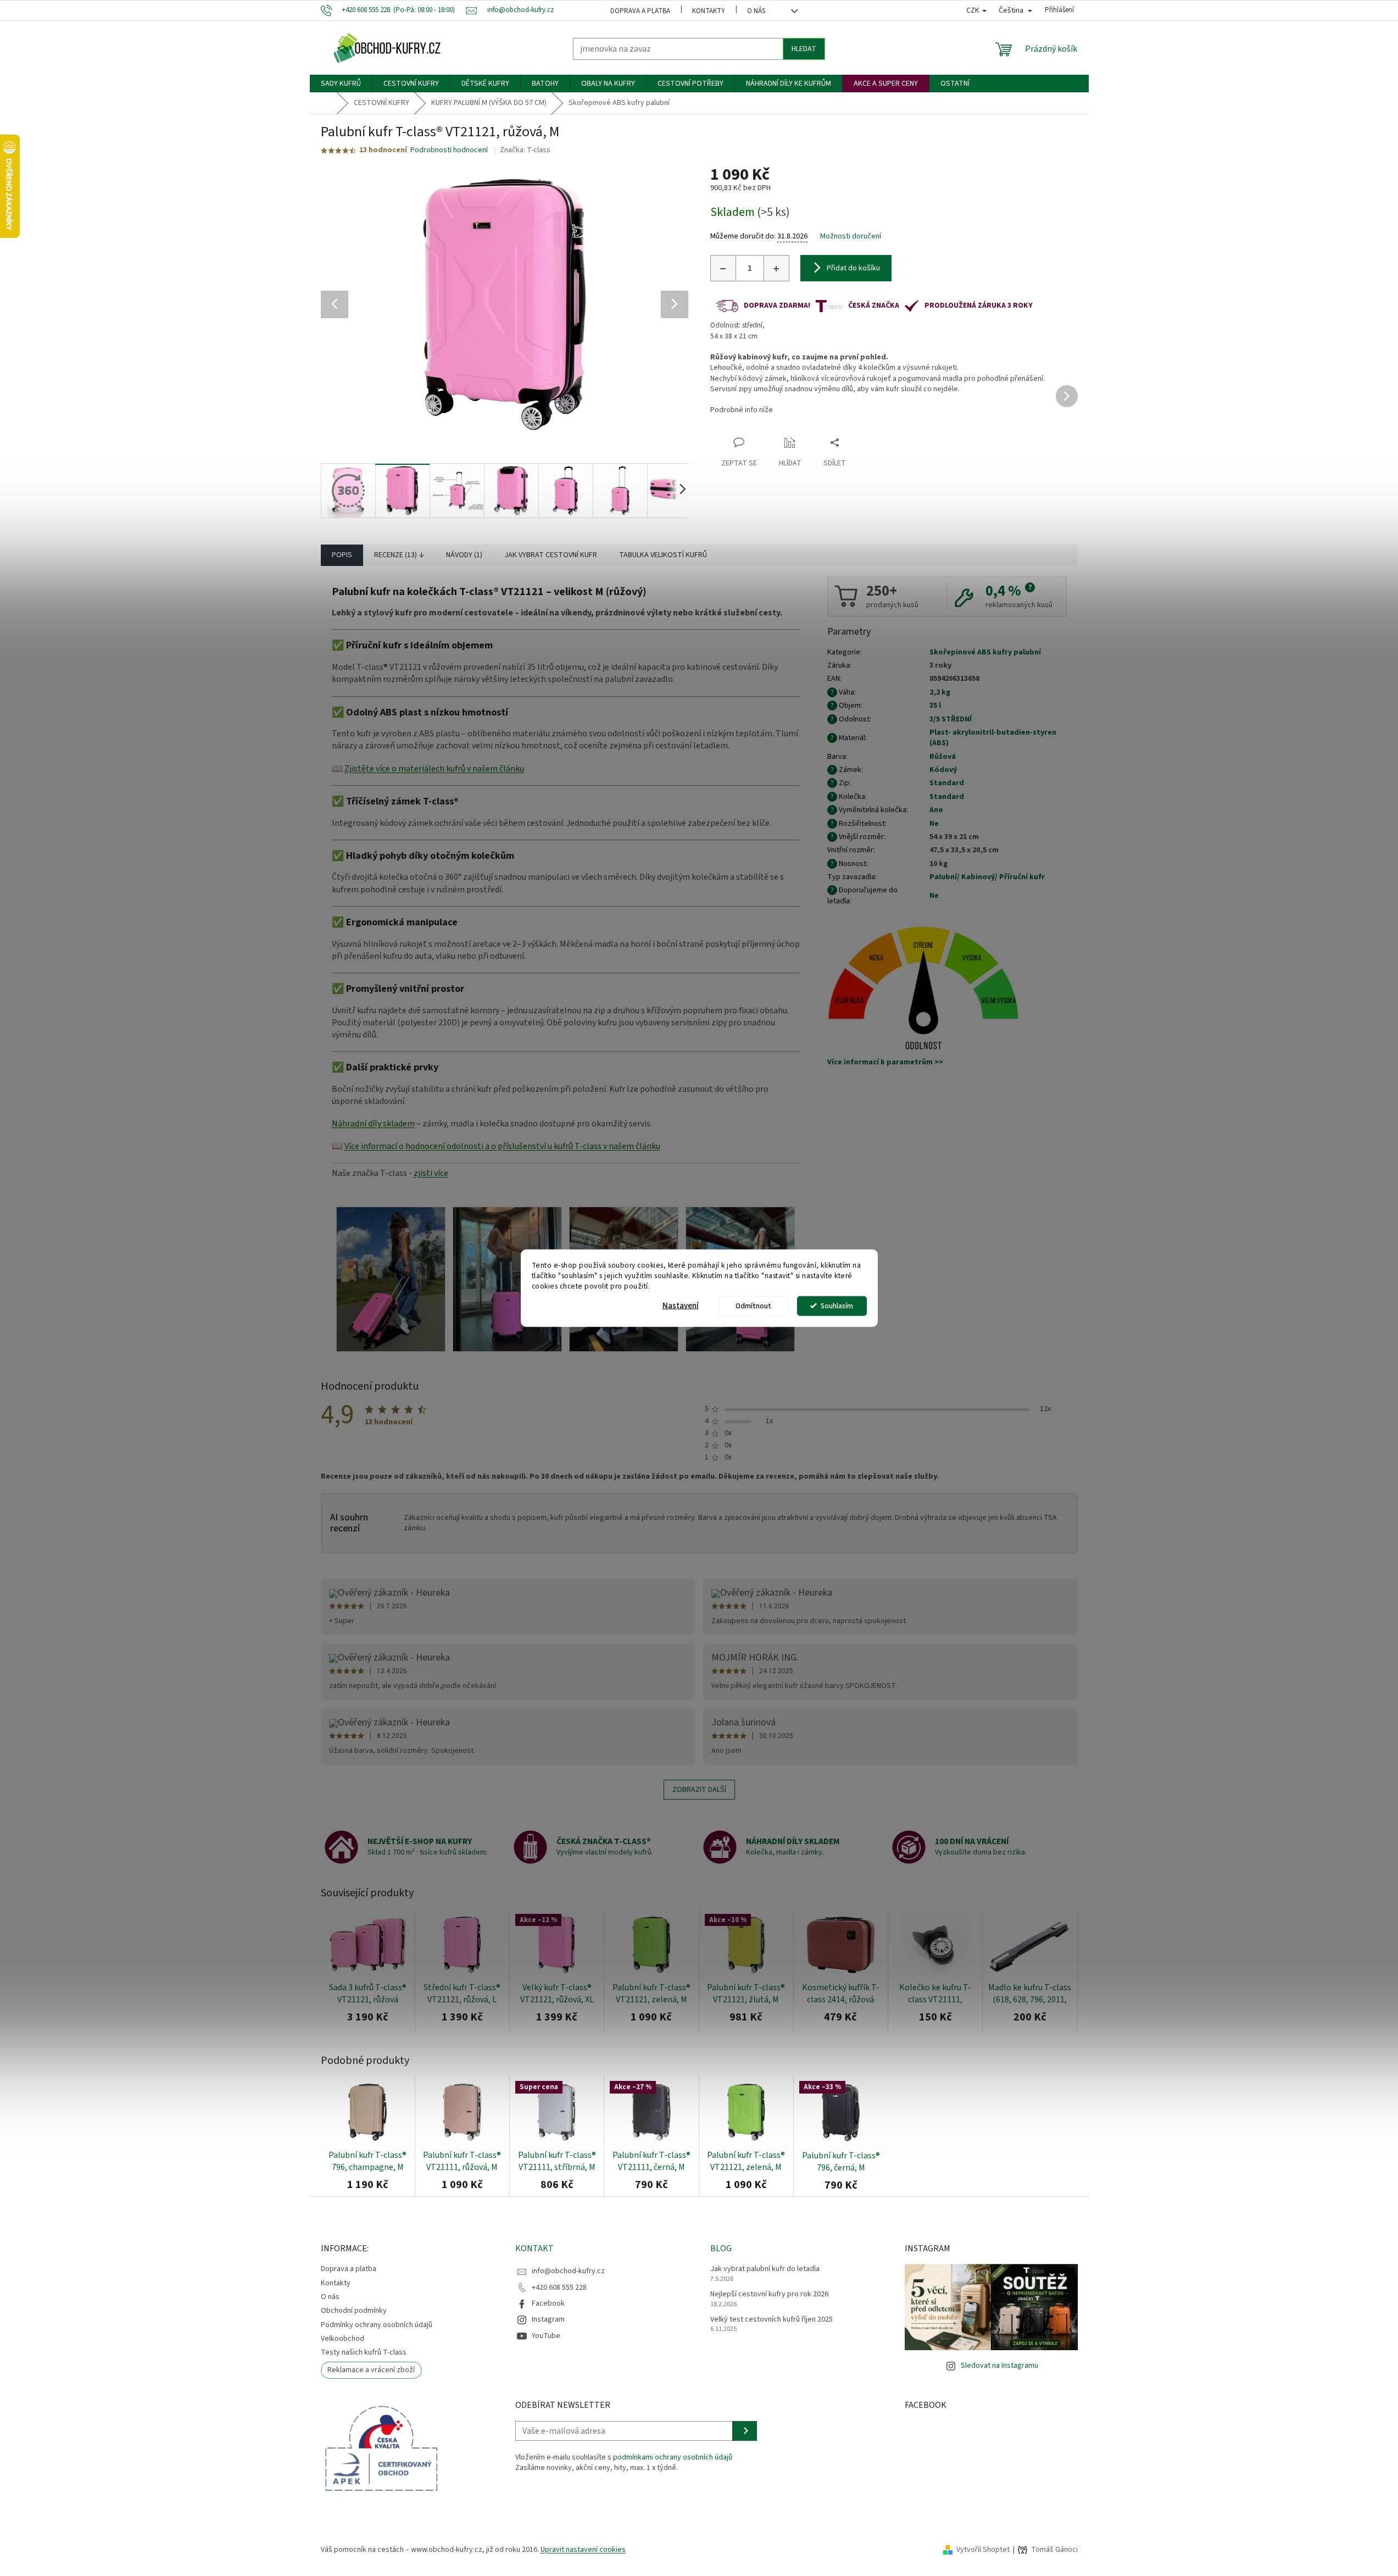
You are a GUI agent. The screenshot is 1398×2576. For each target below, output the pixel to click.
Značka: (525, 150)
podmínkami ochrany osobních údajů (673, 2457)
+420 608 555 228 (559, 2288)
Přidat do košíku (853, 268)
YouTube (546, 2336)
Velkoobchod (342, 2339)
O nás (756, 11)
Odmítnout (753, 1305)
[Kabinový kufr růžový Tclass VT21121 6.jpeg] (391, 1279)
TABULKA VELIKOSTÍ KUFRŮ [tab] (663, 555)
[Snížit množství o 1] (723, 268)
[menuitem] (341, 84)
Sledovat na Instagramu (999, 2366)
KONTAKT (534, 2249)
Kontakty (709, 11)
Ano (936, 810)
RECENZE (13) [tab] (396, 555)
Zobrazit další (699, 1790)
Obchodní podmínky (354, 2311)
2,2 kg (940, 692)
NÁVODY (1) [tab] (464, 555)
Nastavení (681, 1305)
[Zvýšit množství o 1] (776, 268)
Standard (947, 783)
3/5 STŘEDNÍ (951, 719)
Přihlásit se (745, 2431)
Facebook (548, 2303)
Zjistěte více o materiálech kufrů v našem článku (434, 769)
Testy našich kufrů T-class (364, 2352)
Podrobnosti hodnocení (449, 150)
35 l (935, 706)
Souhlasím (837, 1305)
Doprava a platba (640, 11)
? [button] (1030, 587)
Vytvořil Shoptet (983, 2550)
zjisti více (431, 1173)
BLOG (721, 2249)
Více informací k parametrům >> (885, 1062)
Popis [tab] (342, 555)
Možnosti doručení (851, 237)
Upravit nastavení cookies (583, 2550)
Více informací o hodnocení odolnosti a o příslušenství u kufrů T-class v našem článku (502, 1146)
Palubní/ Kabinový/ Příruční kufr (987, 877)
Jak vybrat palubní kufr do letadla (765, 2269)
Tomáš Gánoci (1054, 2550)
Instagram (548, 2319)
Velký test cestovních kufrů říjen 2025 (772, 2320)
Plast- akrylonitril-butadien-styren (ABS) (993, 738)
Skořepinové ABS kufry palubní (985, 652)
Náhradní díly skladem (373, 1124)
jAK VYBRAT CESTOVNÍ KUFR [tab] (551, 555)
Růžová (943, 757)
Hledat (804, 49)
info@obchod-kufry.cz (568, 2271)
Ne (934, 824)
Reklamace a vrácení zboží (371, 2370)
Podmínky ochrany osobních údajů (377, 2325)
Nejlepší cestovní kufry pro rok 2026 (769, 2294)
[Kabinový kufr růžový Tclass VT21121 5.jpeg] (507, 1279)
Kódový (943, 770)
